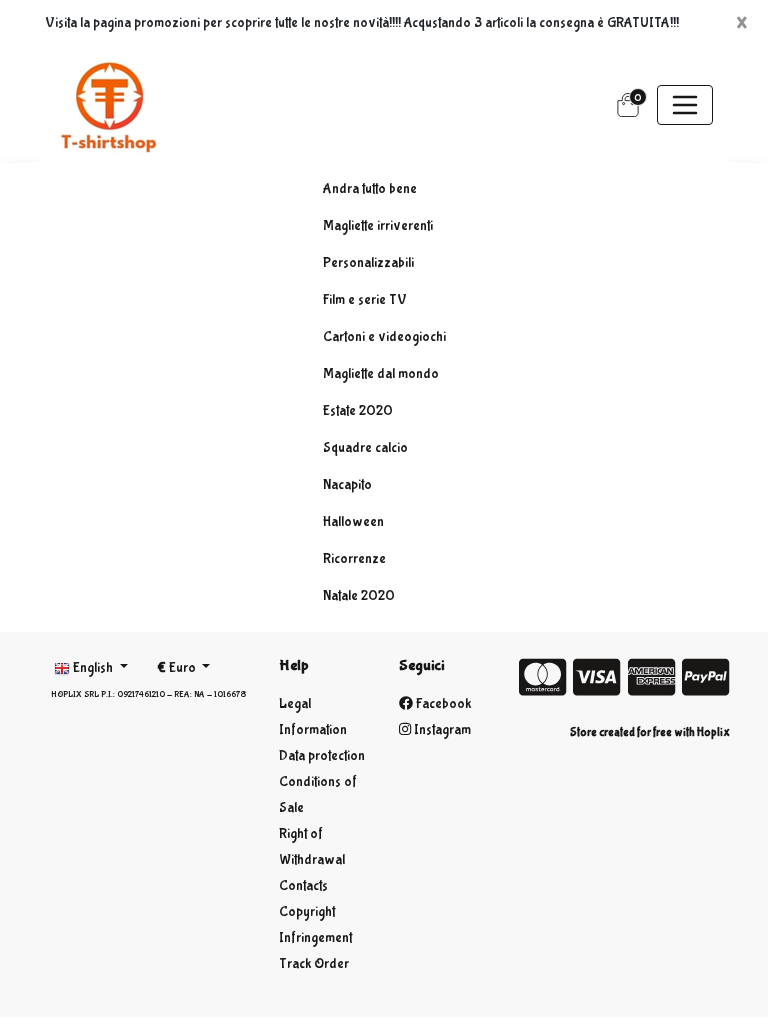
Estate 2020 (358, 411)
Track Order (314, 964)
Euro (178, 668)
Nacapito (347, 485)
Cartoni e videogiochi (384, 337)
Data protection (322, 756)
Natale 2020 (359, 596)
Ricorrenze (354, 559)
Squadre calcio (365, 448)
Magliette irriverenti (378, 226)
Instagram (441, 730)
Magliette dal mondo (381, 374)
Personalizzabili (368, 263)
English (93, 668)
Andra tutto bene (370, 189)
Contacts (303, 886)
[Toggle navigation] (685, 105)
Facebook (442, 704)
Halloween (353, 522)
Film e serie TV (365, 300)
